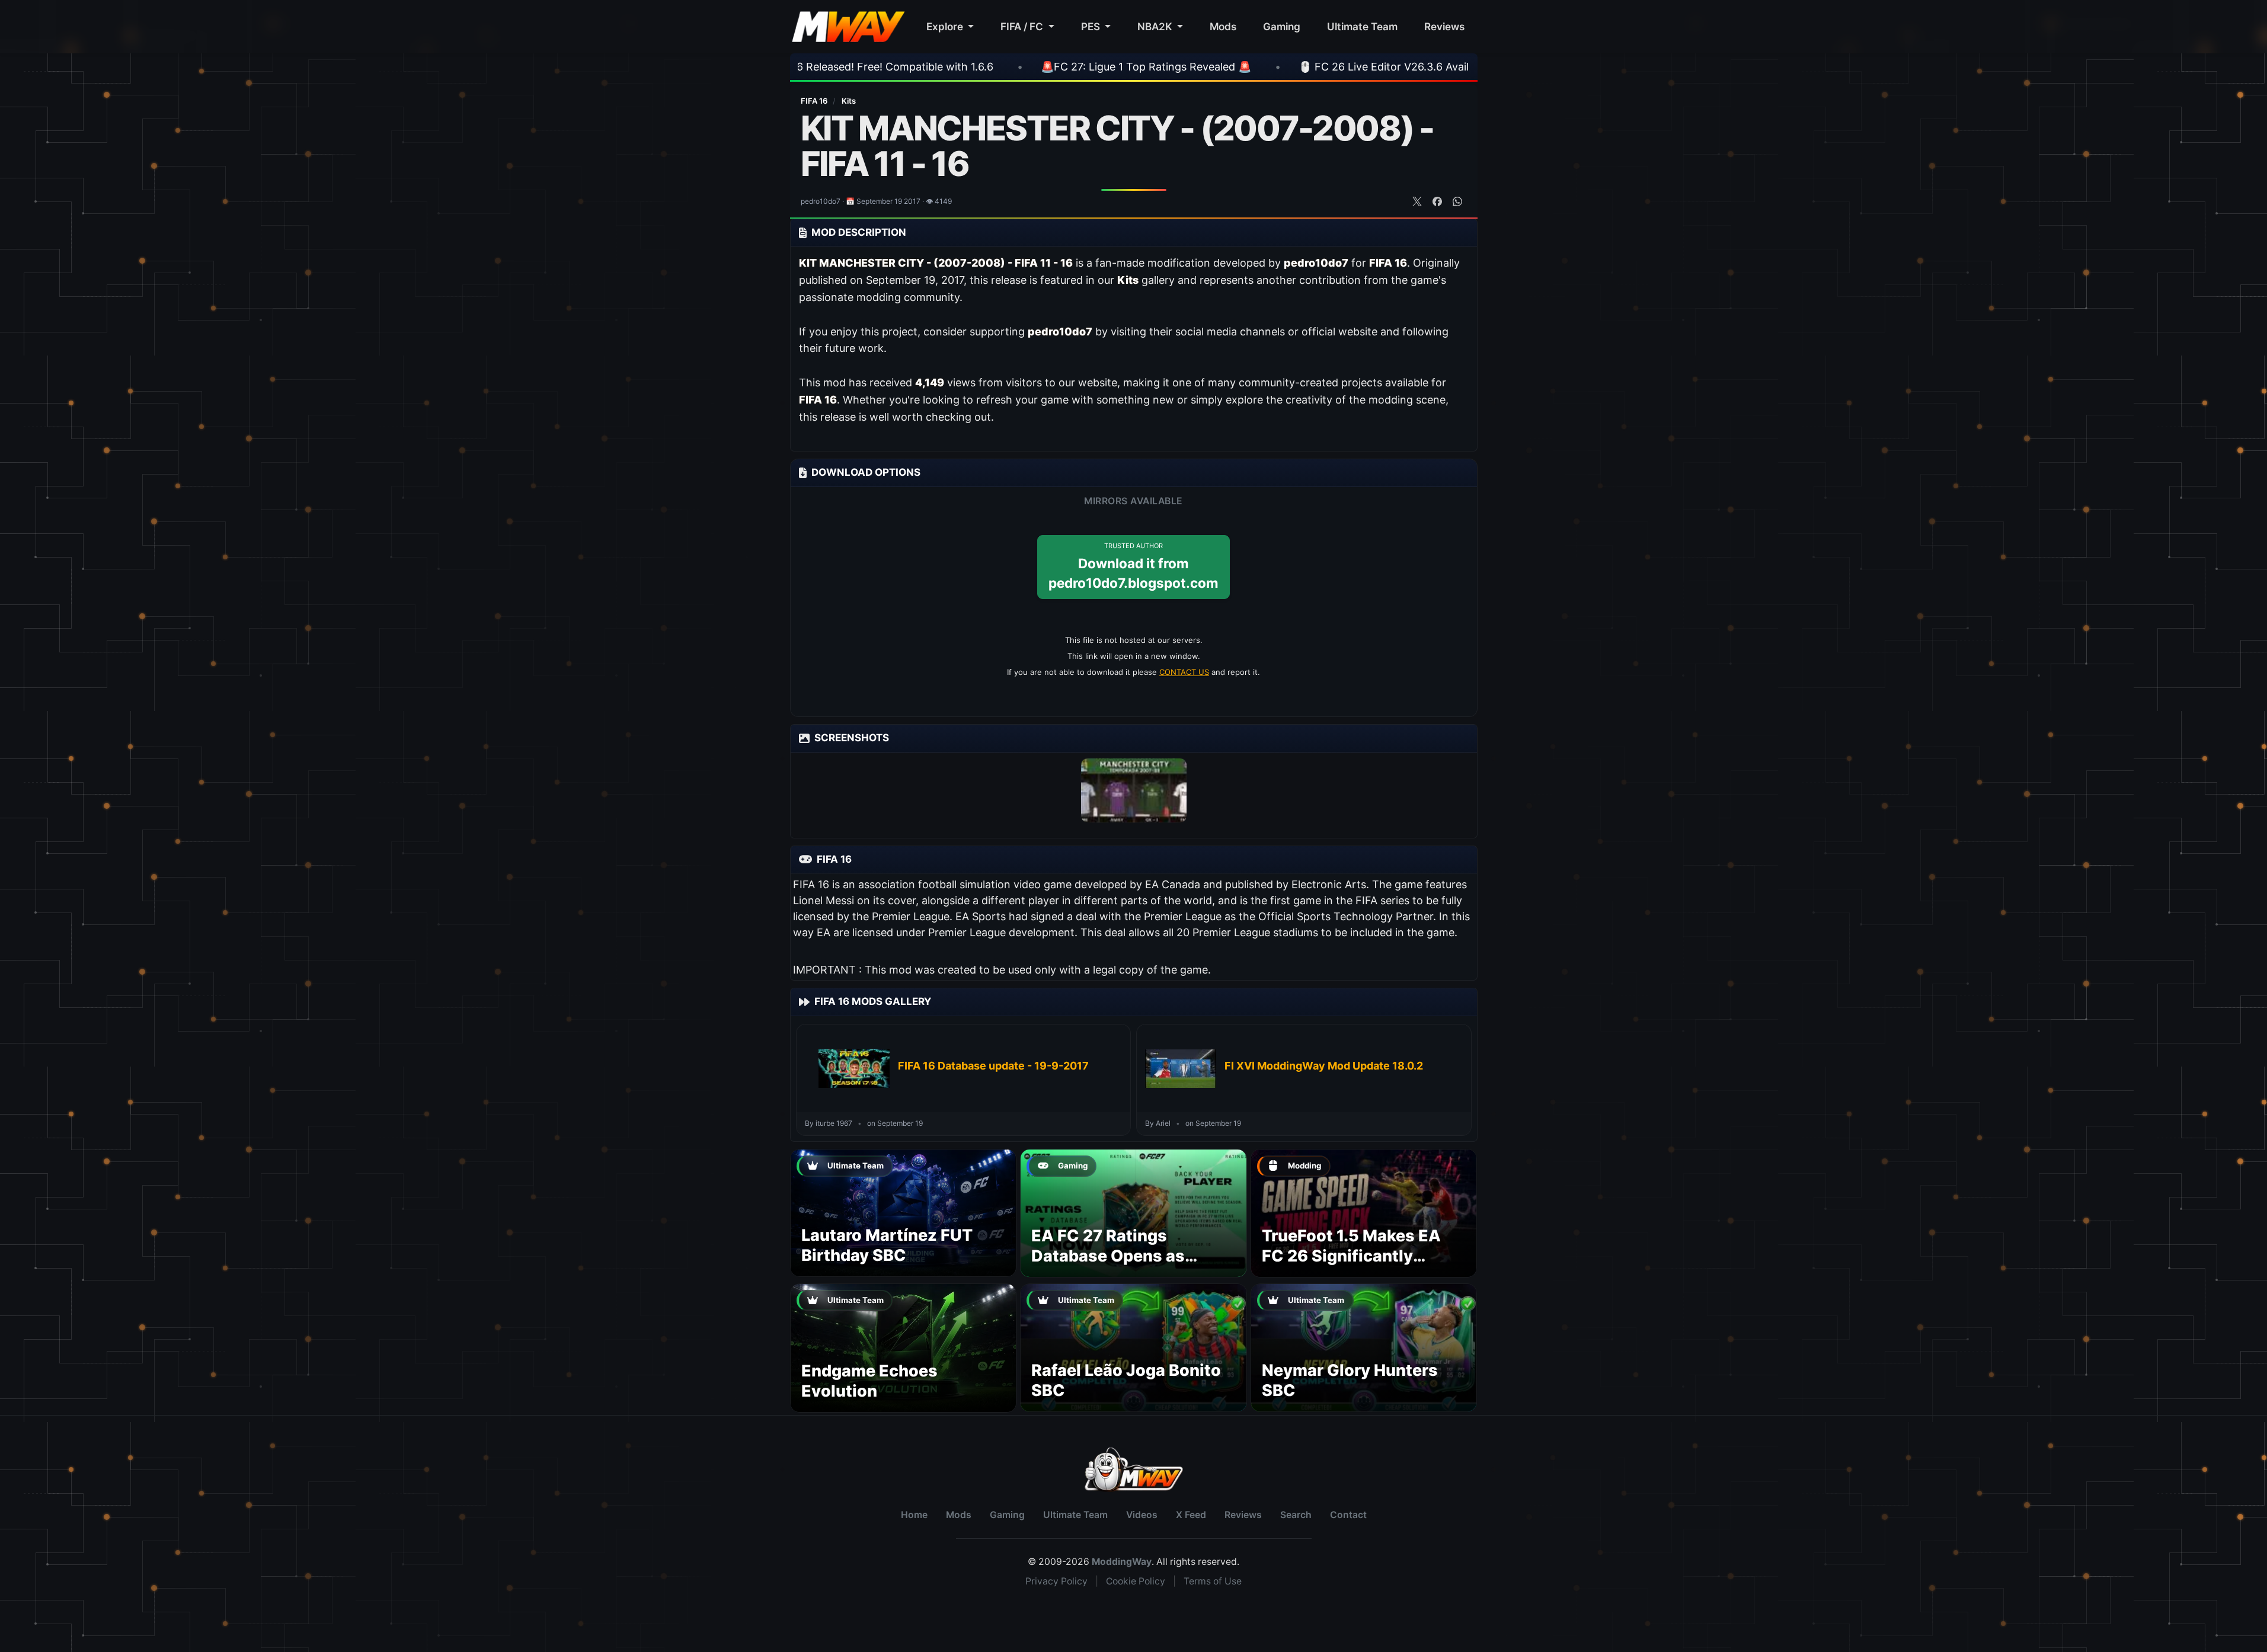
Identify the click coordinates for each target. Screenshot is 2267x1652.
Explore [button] (946, 26)
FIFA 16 (815, 101)
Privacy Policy (1056, 1581)
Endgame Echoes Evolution (869, 1381)
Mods (1223, 26)
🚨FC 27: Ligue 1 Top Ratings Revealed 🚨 (966, 67)
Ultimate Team (1362, 26)
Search (1296, 1515)
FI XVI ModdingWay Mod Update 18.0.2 (1324, 1066)
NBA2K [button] (1156, 26)
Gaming (1282, 26)
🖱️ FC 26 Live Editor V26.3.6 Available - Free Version (1251, 67)
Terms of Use (1213, 1581)
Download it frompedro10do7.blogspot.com (1133, 566)
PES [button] (1092, 26)
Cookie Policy (1136, 1581)
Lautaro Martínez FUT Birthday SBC (887, 1245)
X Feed (1191, 1515)
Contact (1348, 1515)
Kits (849, 101)
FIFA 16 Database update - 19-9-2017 (993, 1066)
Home (914, 1515)
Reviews (1444, 26)
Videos (1142, 1515)
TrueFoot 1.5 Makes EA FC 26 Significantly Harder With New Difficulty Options (1351, 1266)
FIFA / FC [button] (1023, 26)
